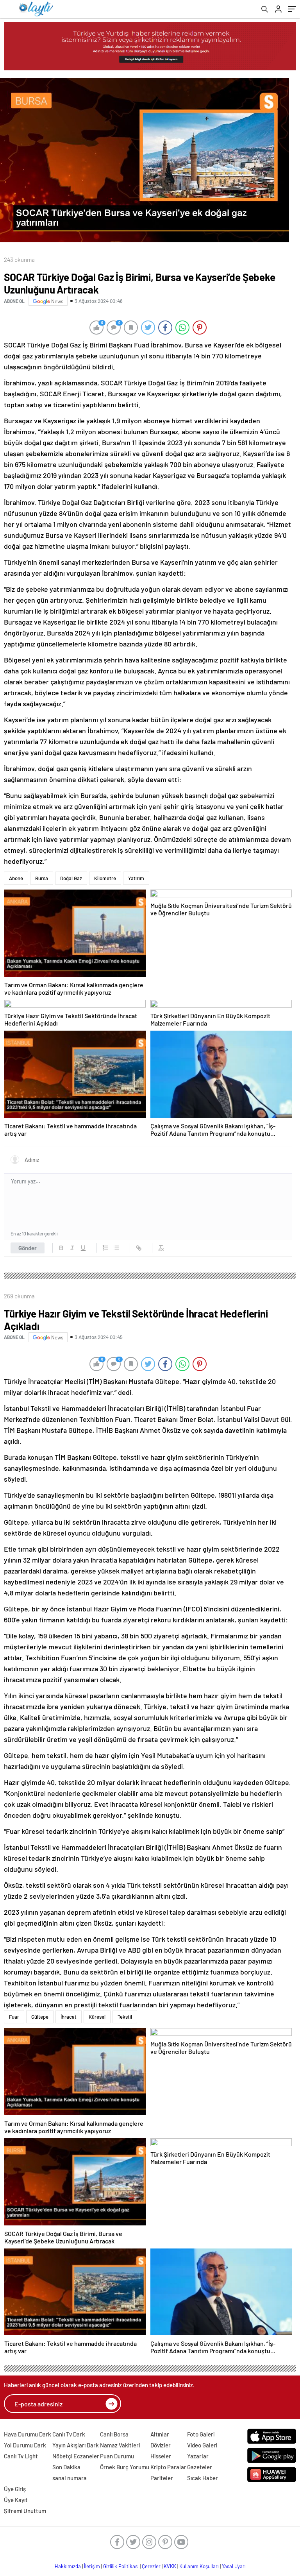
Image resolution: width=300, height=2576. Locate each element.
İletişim (92, 2566)
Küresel (97, 2017)
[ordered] (105, 1248)
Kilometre (105, 878)
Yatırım (136, 878)
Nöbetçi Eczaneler (76, 2456)
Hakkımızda (68, 2566)
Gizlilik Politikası (121, 2566)
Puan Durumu (117, 2456)
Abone (16, 878)
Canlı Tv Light (21, 2456)
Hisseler (161, 2456)
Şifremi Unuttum (25, 2511)
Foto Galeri (201, 2434)
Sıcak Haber (203, 2478)
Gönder (28, 1248)
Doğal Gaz (71, 878)
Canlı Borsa (114, 2434)
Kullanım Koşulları (199, 2566)
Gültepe (40, 2017)
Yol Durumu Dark (25, 2445)
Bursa (42, 878)
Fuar (14, 2017)
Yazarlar (198, 2456)
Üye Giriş (15, 2489)
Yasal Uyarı (234, 2566)
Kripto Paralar (168, 2467)
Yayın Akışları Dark (76, 2445)
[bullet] (116, 1248)
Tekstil (125, 2017)
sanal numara (70, 2478)
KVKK (170, 2566)
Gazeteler (200, 2467)
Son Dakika (66, 2467)
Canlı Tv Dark (69, 2434)
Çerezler (151, 2566)
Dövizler (161, 2445)
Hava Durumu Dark (28, 2434)
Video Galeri (202, 2445)
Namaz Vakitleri (120, 2445)
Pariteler (162, 2478)
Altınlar (160, 2434)
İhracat (69, 2017)
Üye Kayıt (16, 2500)
